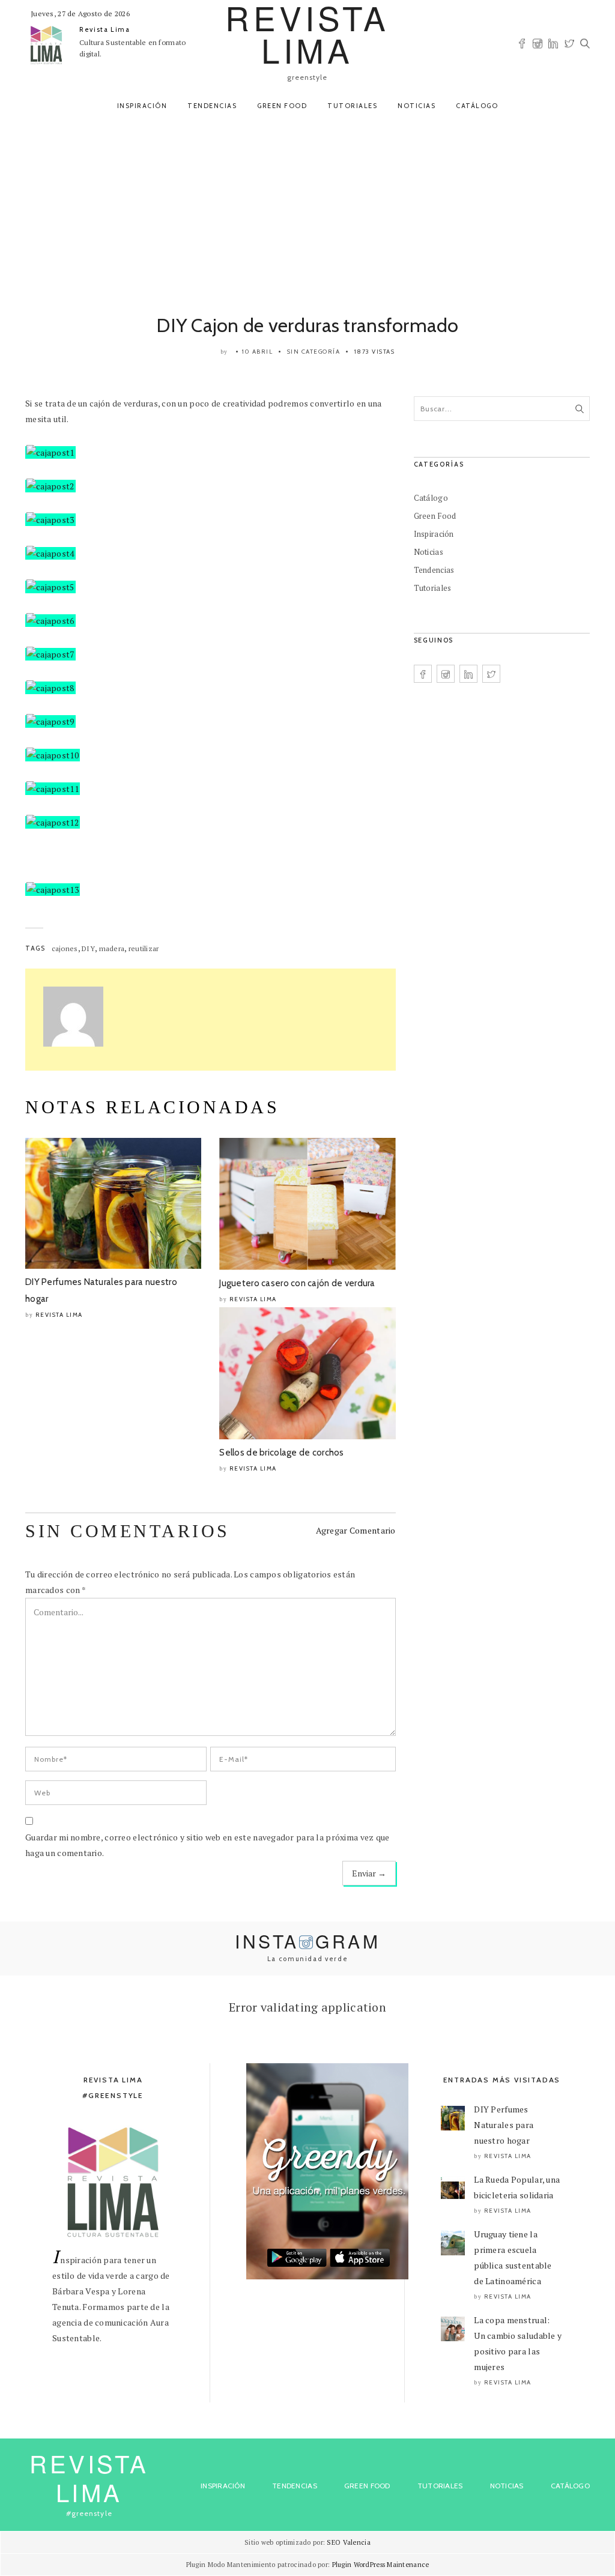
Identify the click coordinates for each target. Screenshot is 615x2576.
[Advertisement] (307, 211)
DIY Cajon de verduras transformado (307, 325)
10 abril (257, 352)
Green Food (282, 106)
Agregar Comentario (356, 1530)
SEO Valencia (348, 2542)
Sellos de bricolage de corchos (281, 1453)
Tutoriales (352, 106)
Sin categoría (314, 352)
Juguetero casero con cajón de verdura (297, 1283)
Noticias (417, 106)
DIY (88, 948)
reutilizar (144, 948)
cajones (65, 948)
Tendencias (212, 106)
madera (112, 948)
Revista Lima (105, 29)
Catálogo (477, 106)
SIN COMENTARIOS (128, 1531)
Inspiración (142, 106)
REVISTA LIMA (89, 2477)
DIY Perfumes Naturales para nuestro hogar (504, 2125)
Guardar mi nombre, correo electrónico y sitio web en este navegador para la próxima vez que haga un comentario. (207, 1845)
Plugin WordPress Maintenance (381, 2565)
